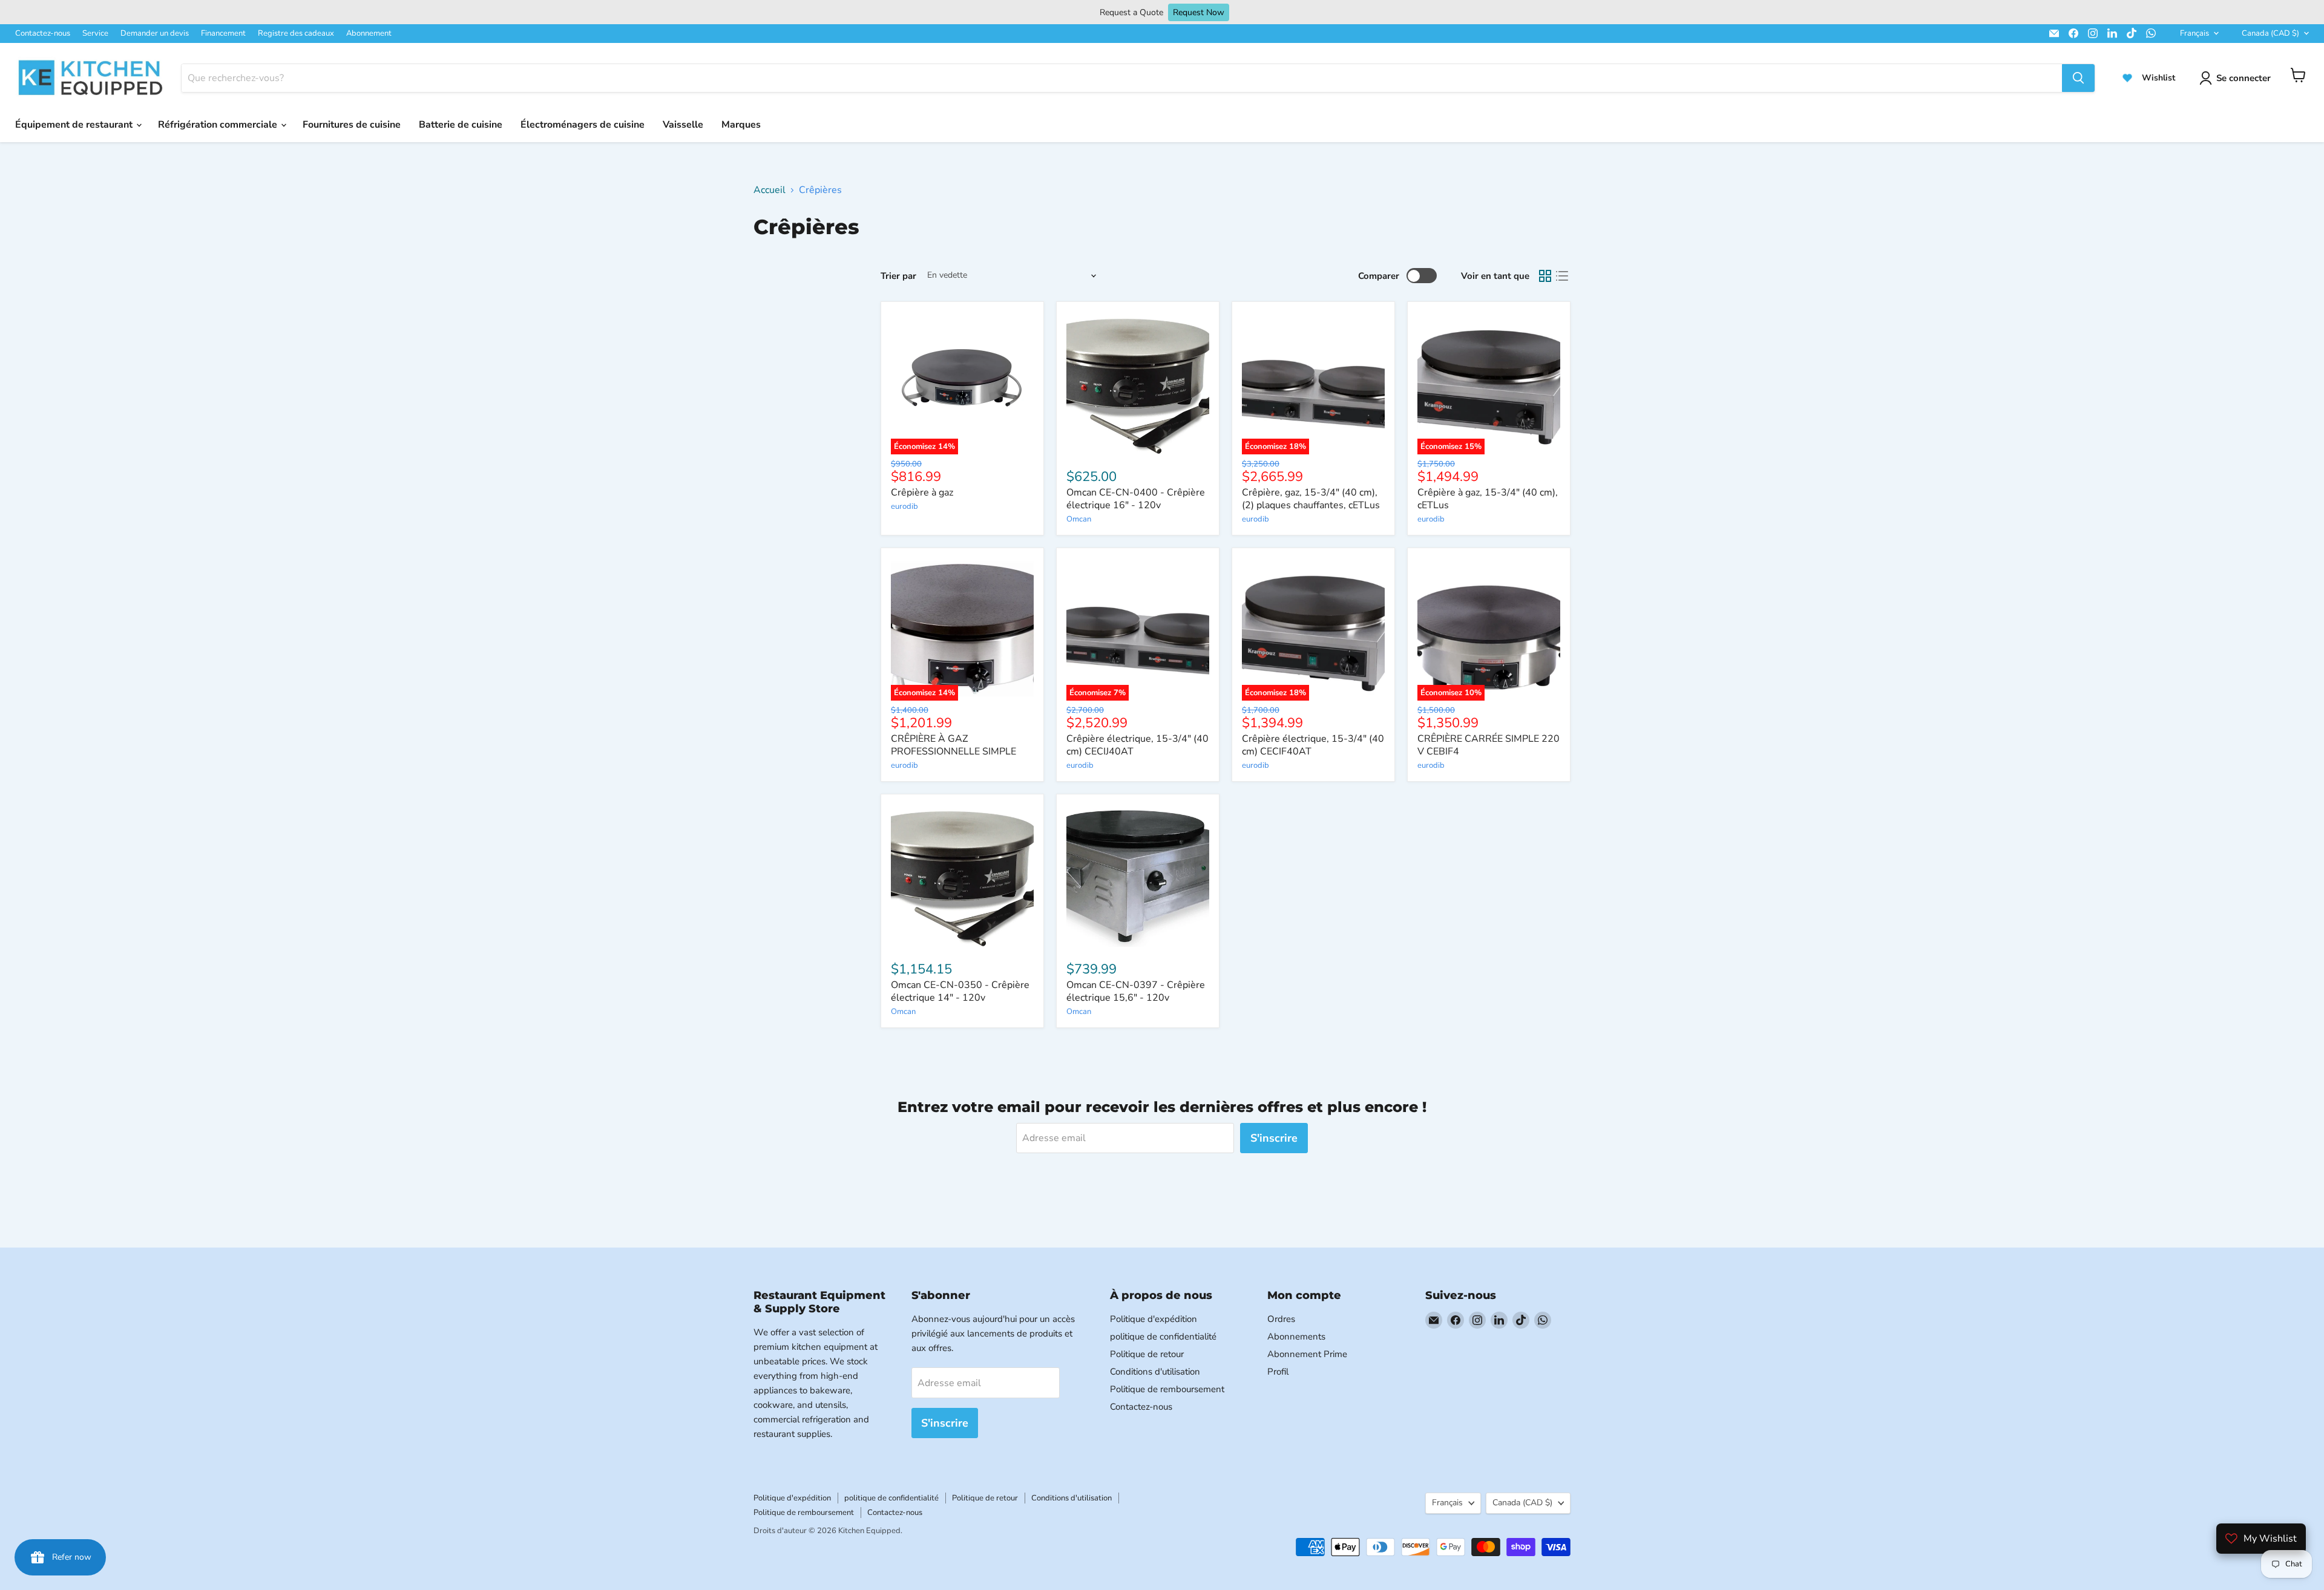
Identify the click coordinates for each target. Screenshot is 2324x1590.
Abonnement (369, 33)
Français (2194, 33)
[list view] (1562, 276)
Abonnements (1296, 1336)
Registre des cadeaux (296, 33)
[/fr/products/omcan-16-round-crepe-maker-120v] (1138, 383)
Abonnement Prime (1307, 1354)
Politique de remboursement (1167, 1389)
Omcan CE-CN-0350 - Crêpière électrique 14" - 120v (960, 991)
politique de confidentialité (1163, 1336)
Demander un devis (155, 33)
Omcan (1079, 519)
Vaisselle (683, 125)
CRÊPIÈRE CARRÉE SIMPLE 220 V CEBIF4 (1489, 745)
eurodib (904, 506)
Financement (223, 33)
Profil (1278, 1372)
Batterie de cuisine (461, 125)
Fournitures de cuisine (352, 125)
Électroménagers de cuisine (583, 125)
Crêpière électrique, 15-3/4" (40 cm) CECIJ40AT (1137, 745)
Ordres (1281, 1319)
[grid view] (1545, 276)
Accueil (770, 190)
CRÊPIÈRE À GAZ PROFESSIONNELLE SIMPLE (954, 745)
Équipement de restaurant (75, 125)
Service (95, 33)
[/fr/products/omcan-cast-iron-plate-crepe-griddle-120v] (1138, 875)
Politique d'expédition (1154, 1319)
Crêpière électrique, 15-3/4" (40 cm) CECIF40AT (1313, 745)
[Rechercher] (2078, 78)
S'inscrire (1274, 1138)
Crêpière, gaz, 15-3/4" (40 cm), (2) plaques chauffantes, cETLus (1311, 499)
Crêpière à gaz (922, 492)
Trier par (898, 276)
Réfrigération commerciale (219, 125)
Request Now (1199, 12)
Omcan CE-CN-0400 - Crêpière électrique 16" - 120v (1136, 499)
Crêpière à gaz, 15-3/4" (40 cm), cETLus (1488, 499)
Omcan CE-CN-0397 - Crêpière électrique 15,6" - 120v (1136, 991)
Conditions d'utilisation (1155, 1372)
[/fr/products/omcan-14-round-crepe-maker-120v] (962, 875)
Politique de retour (1147, 1354)
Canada (2270, 33)
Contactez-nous (43, 33)
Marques (741, 125)
